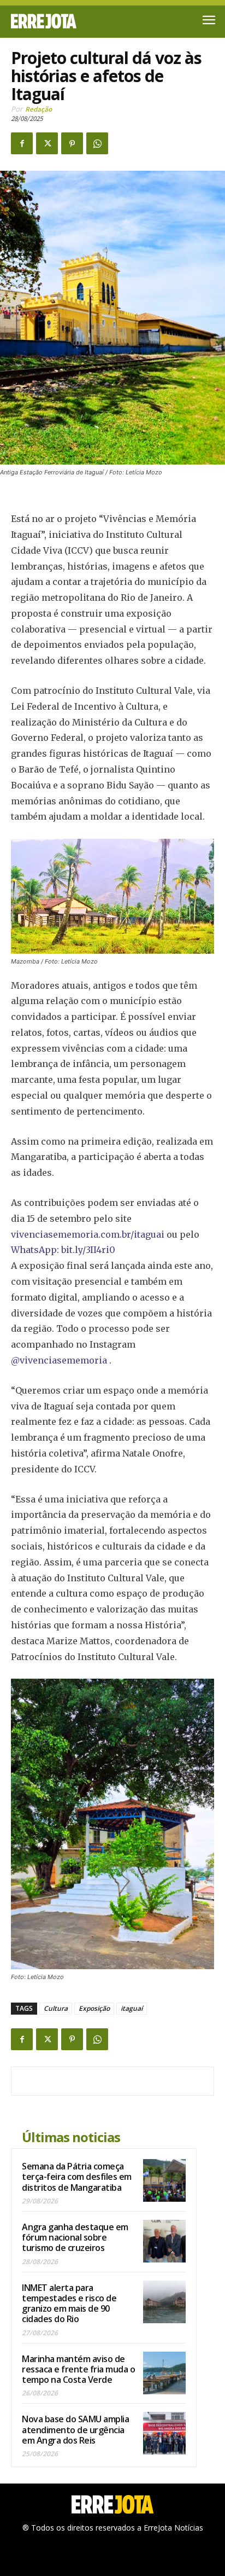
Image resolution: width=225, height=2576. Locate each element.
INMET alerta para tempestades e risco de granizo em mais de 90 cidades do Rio (69, 2304)
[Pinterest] (72, 143)
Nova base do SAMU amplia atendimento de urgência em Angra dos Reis (75, 2429)
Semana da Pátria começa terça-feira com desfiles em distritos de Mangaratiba (77, 2177)
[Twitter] (47, 143)
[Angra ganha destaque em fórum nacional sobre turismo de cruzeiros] (164, 2241)
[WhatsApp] (97, 143)
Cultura (56, 2008)
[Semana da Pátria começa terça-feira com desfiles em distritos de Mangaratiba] (164, 2180)
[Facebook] (22, 143)
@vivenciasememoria (59, 1360)
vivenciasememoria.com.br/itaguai (88, 1234)
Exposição (94, 2008)
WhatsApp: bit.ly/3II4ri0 (63, 1250)
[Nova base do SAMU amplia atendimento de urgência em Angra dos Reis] (164, 2433)
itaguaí (132, 2008)
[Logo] (62, 21)
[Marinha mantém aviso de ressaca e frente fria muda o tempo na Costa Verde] (164, 2373)
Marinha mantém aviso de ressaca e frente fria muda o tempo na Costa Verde (78, 2369)
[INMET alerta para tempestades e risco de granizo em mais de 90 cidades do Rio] (164, 2302)
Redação (39, 109)
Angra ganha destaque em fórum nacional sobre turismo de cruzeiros (75, 2237)
